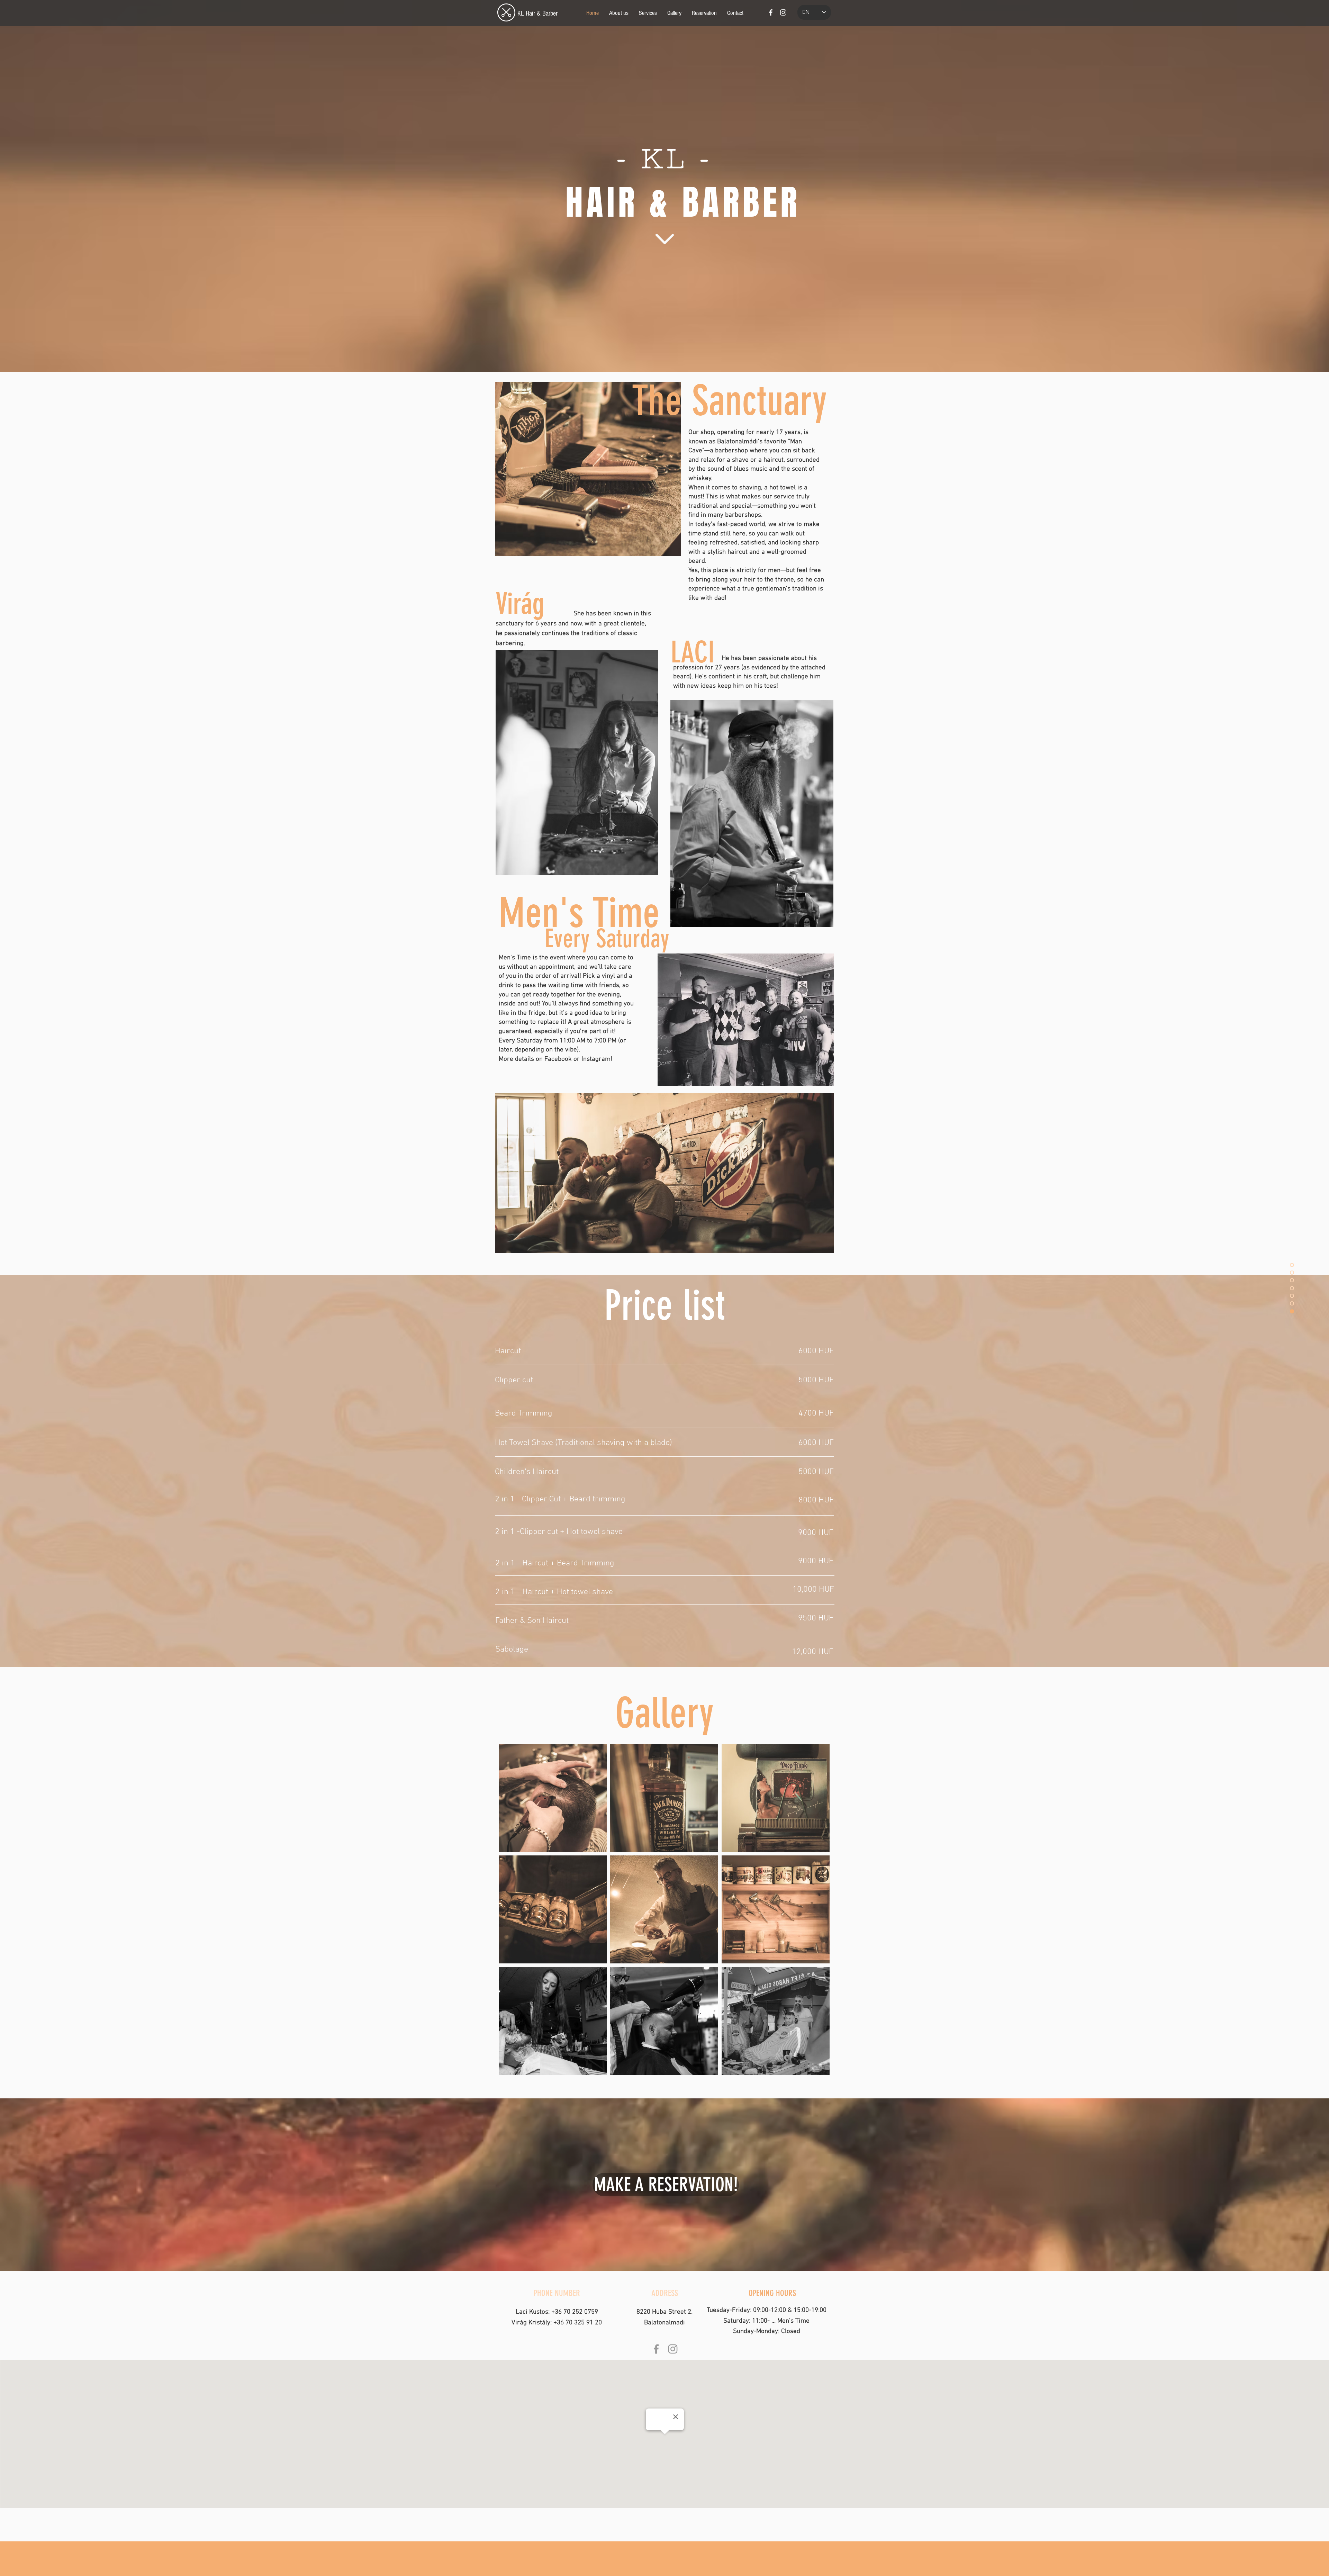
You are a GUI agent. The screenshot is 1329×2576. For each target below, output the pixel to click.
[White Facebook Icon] (771, 12)
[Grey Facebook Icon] (656, 2349)
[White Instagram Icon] (783, 12)
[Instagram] (673, 2349)
